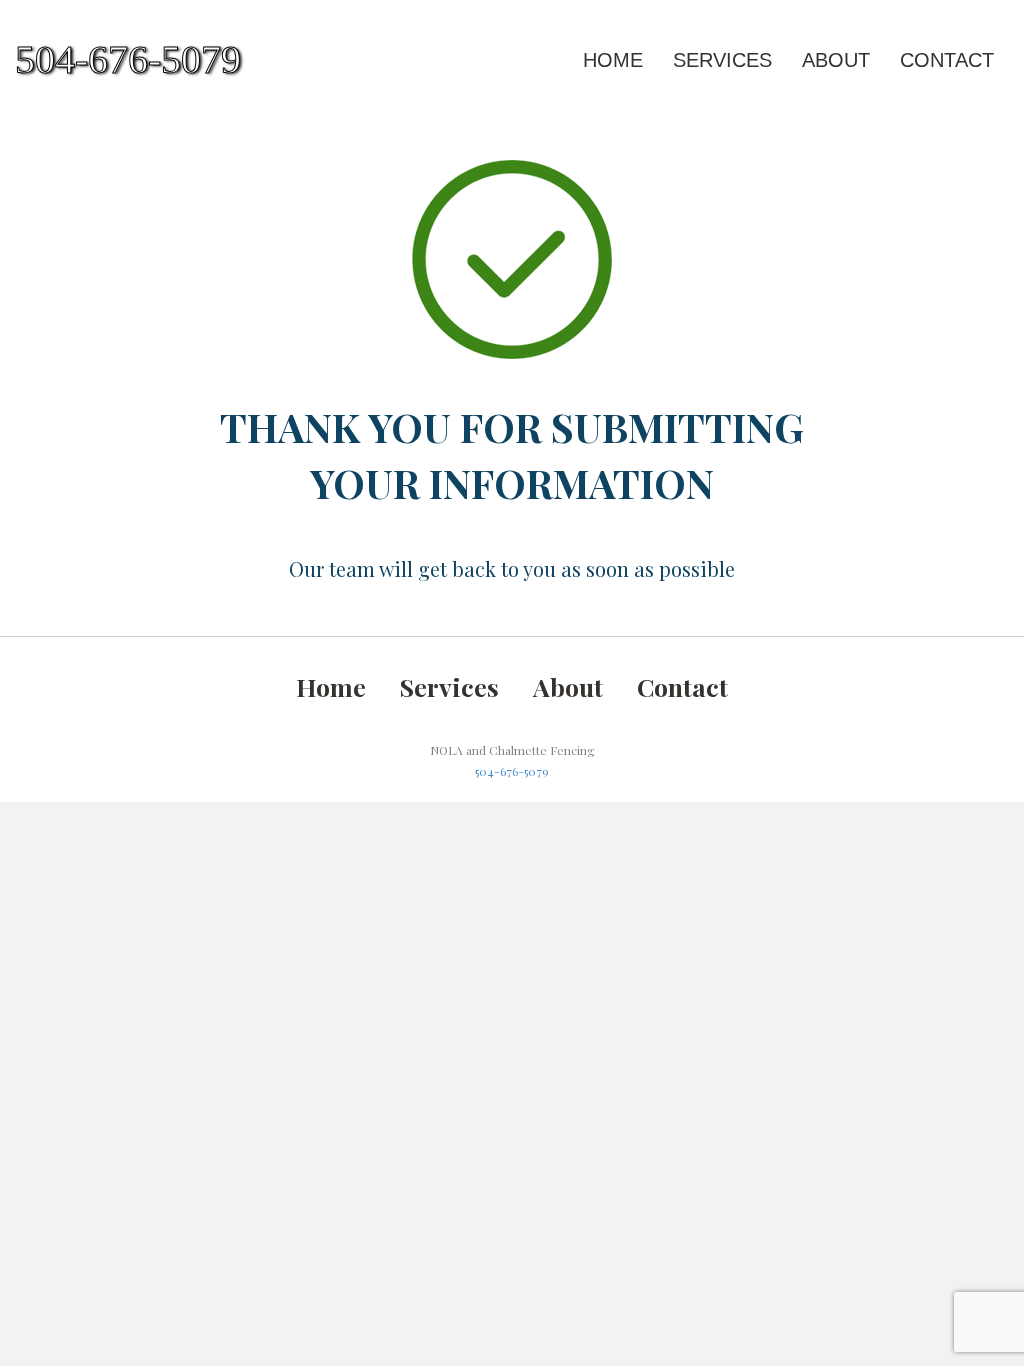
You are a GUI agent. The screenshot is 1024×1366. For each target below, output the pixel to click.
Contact (947, 60)
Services (722, 60)
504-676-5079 (512, 771)
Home (613, 60)
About (836, 60)
